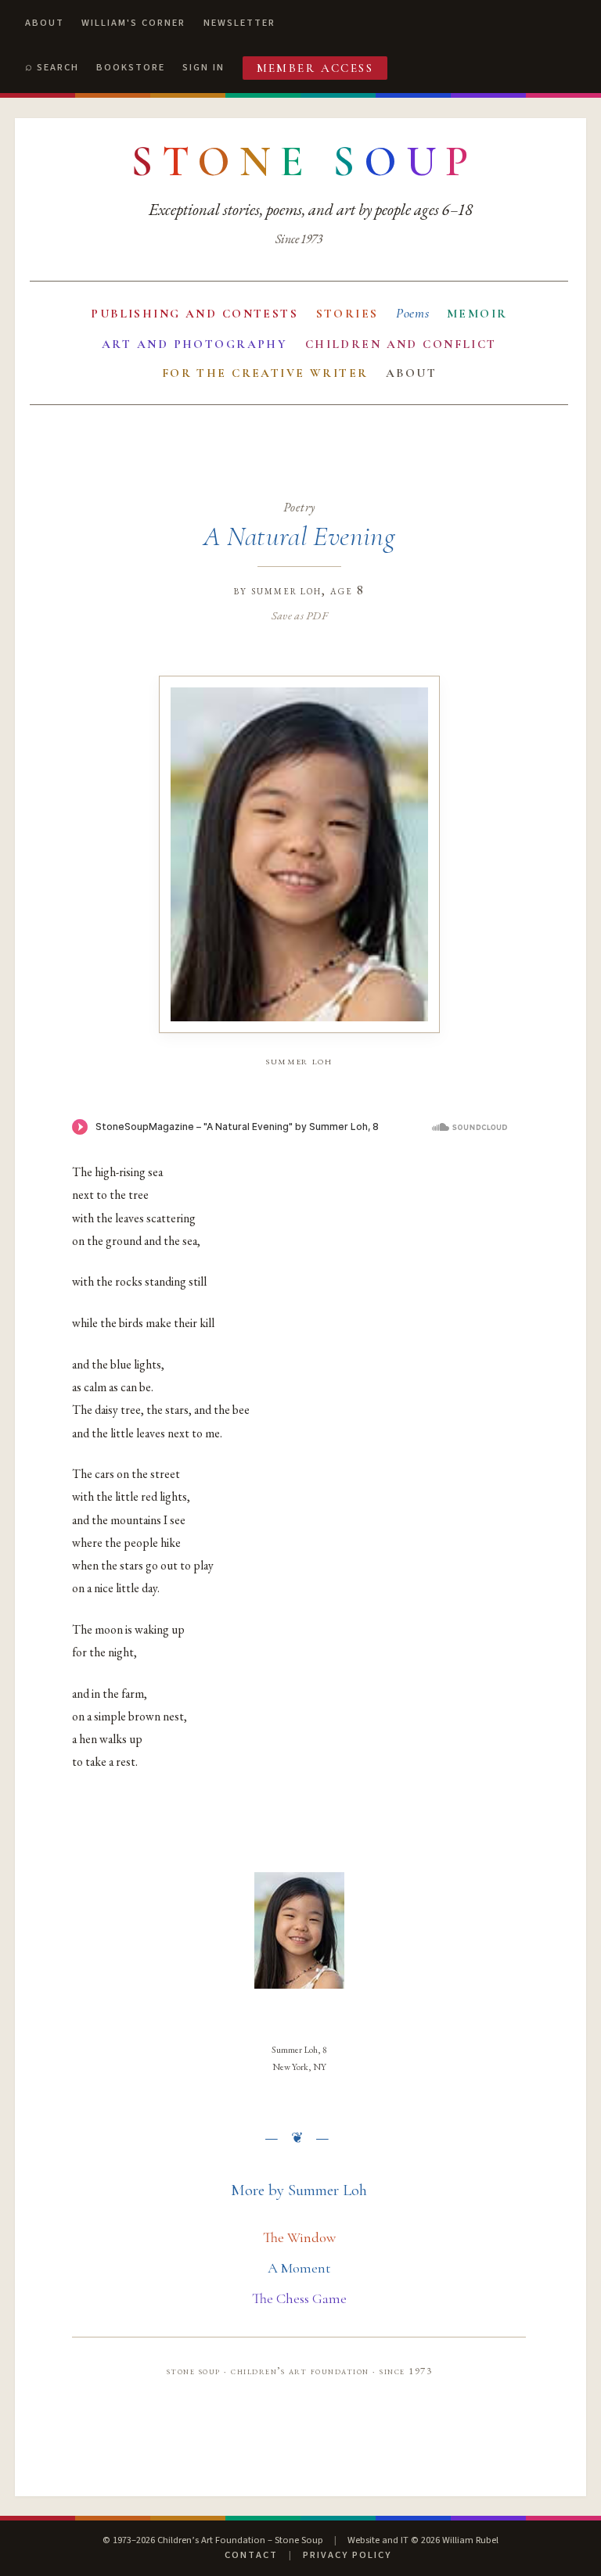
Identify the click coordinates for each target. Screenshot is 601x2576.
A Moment (299, 2268)
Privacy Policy (347, 2555)
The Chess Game (299, 2298)
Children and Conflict (401, 344)
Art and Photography (194, 344)
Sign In (203, 67)
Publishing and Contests (194, 314)
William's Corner (133, 23)
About (45, 23)
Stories (347, 314)
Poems (413, 313)
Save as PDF (299, 615)
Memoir (477, 314)
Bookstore (131, 67)
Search (58, 67)
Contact (251, 2555)
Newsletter (239, 23)
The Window (299, 2237)
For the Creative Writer (265, 373)
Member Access (315, 68)
